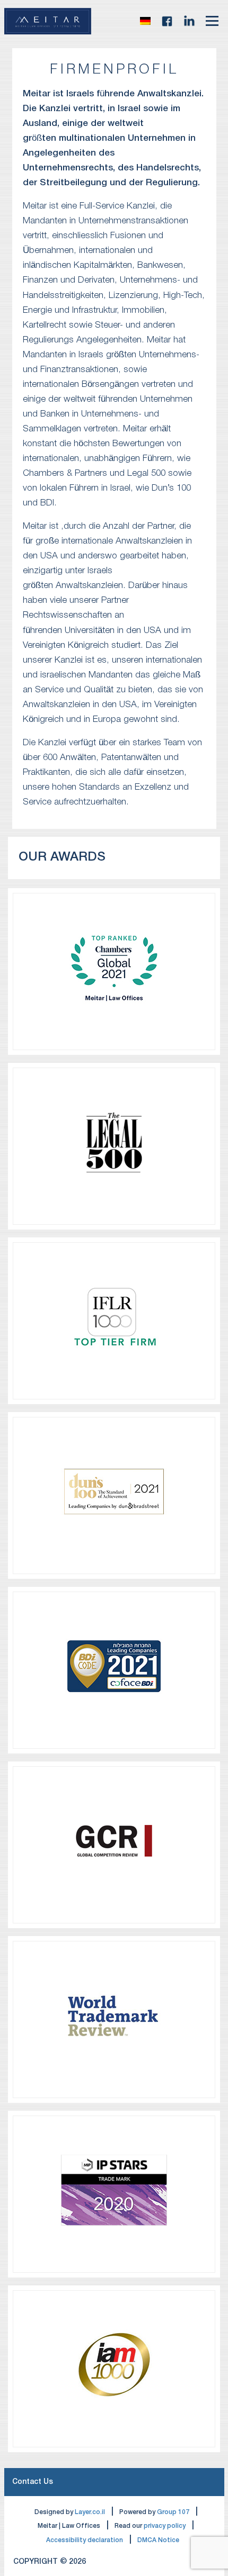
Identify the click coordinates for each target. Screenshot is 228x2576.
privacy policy (165, 2526)
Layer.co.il (90, 2512)
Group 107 (173, 2512)
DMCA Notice (158, 2540)
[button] (145, 21)
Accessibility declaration (85, 2540)
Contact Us (33, 2482)
